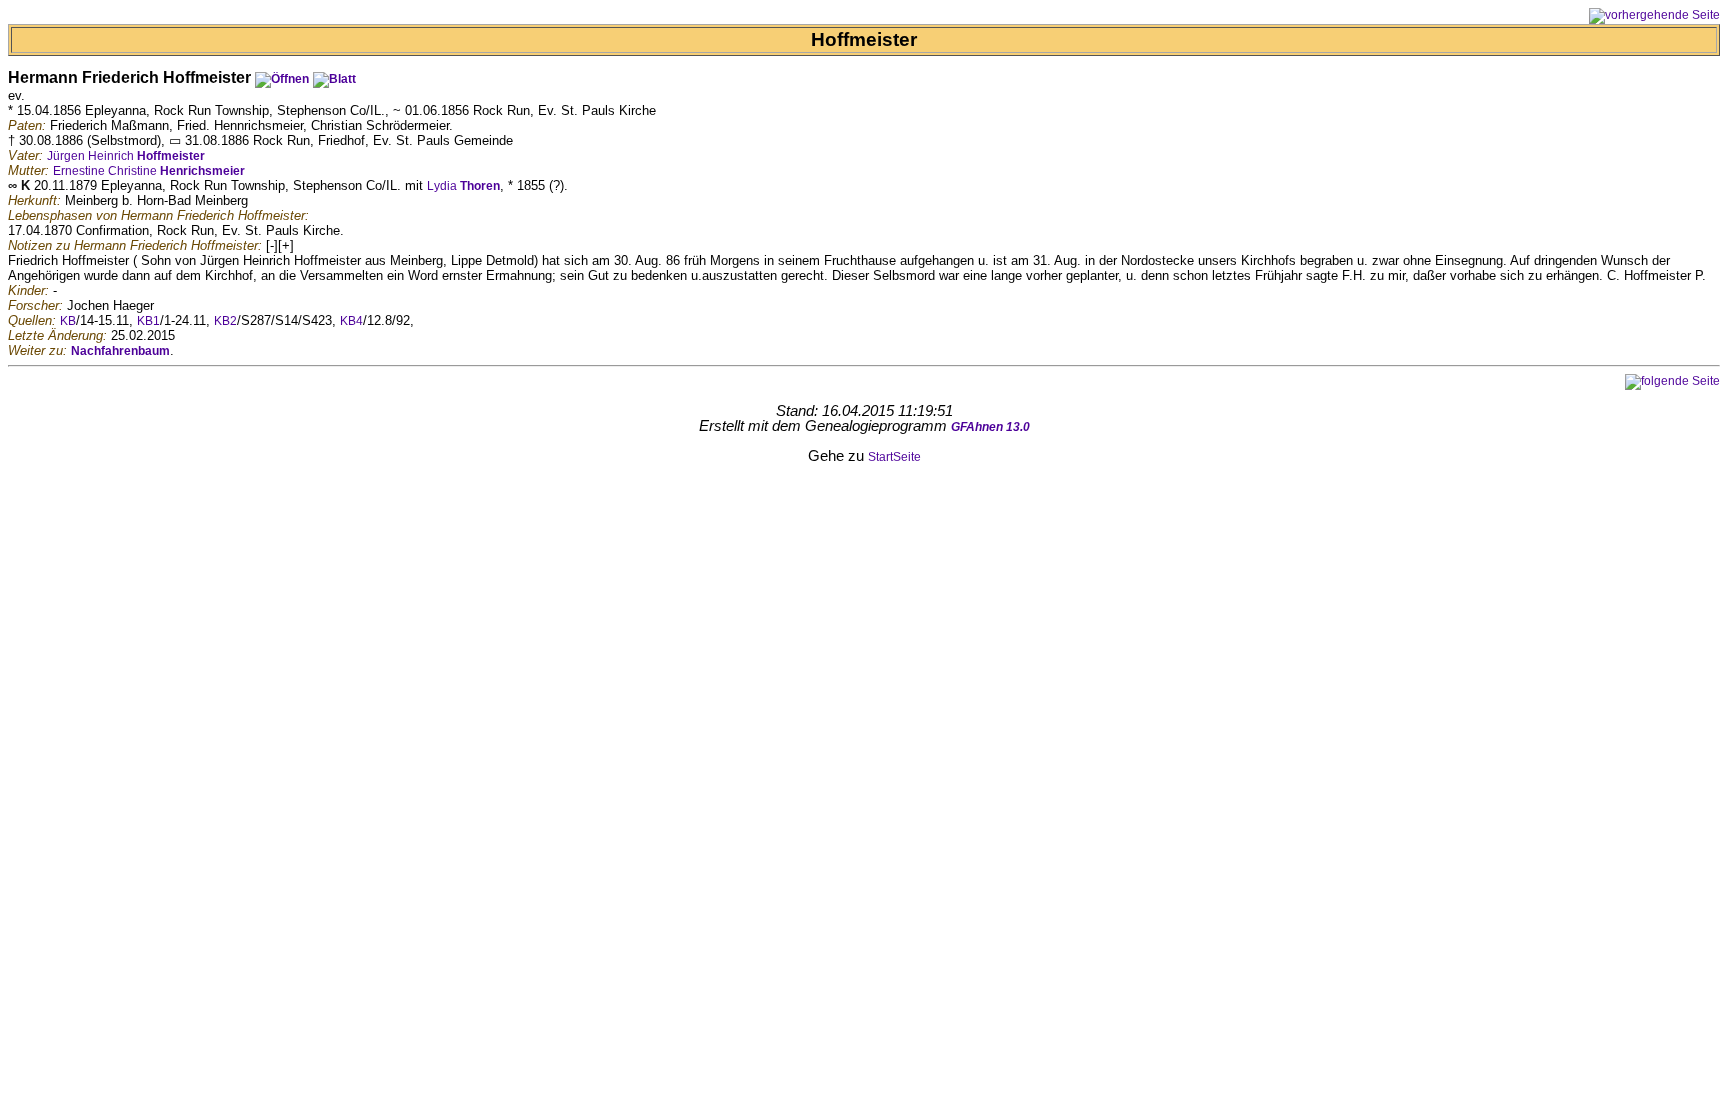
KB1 (148, 321)
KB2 (225, 321)
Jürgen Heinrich (126, 156)
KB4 (351, 321)
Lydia (463, 186)
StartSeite (894, 457)
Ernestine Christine (149, 171)
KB (68, 321)
